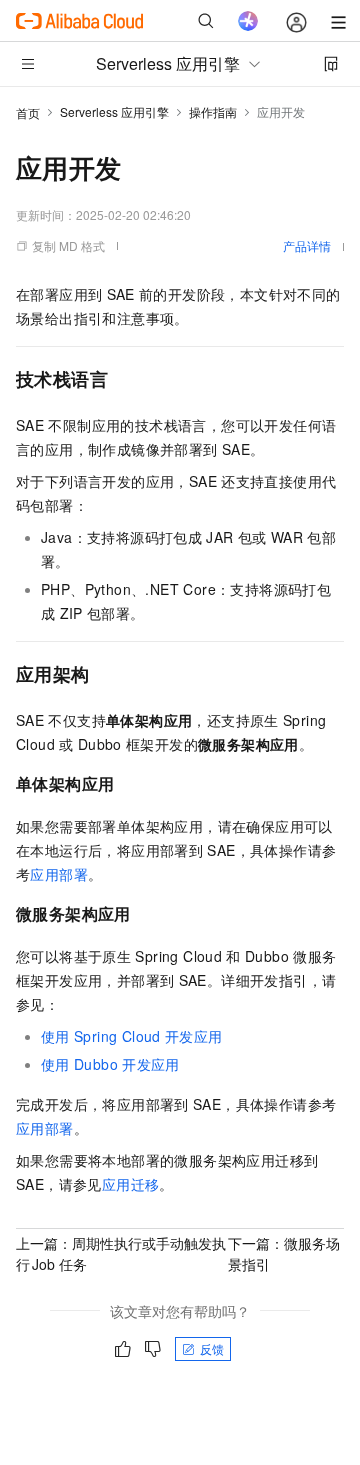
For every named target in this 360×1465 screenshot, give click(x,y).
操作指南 (213, 111)
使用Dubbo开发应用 (110, 1064)
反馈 (212, 1348)
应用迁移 (131, 1184)
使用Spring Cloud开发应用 (132, 1036)
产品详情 (307, 245)
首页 (28, 112)
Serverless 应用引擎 (114, 111)
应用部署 (59, 874)
